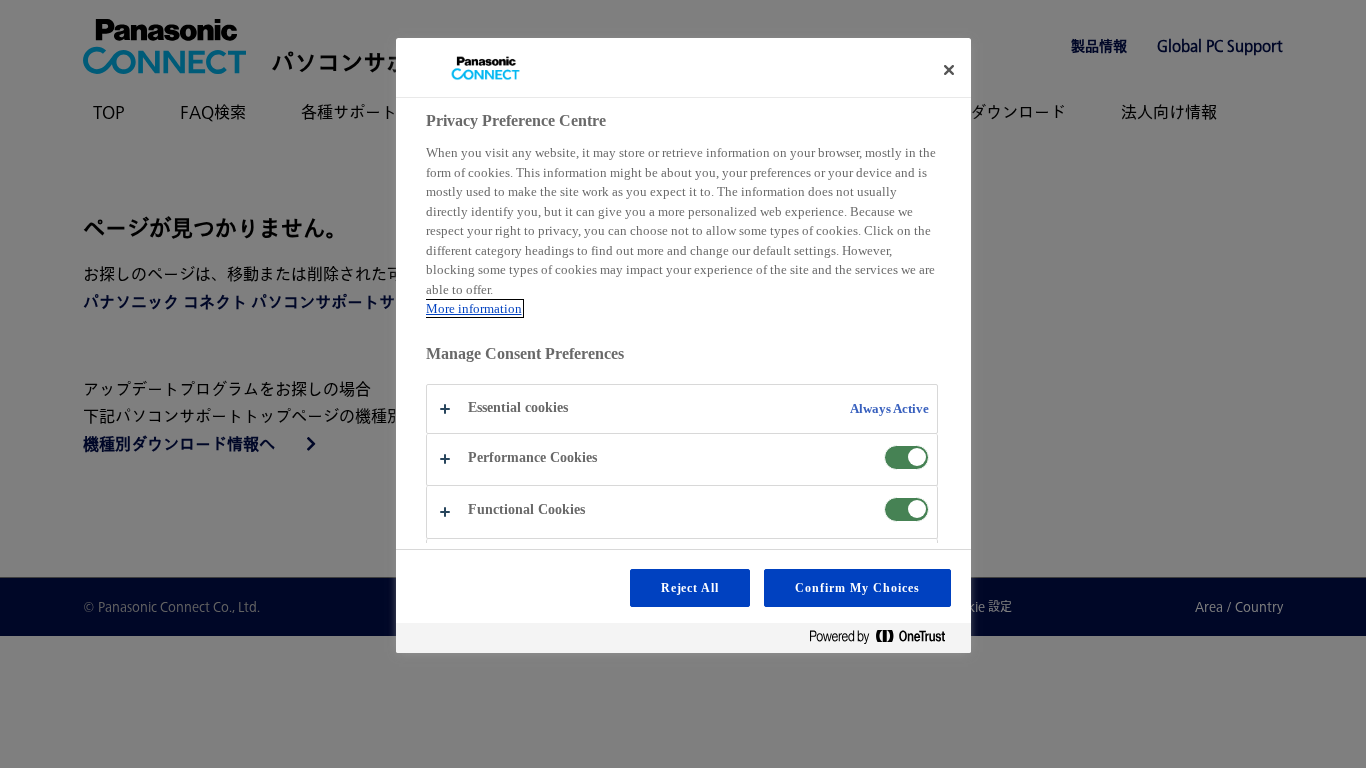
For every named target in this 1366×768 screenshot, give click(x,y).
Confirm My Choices (857, 588)
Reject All (690, 588)
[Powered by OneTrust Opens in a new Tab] (885, 640)
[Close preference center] (949, 70)
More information (474, 308)
